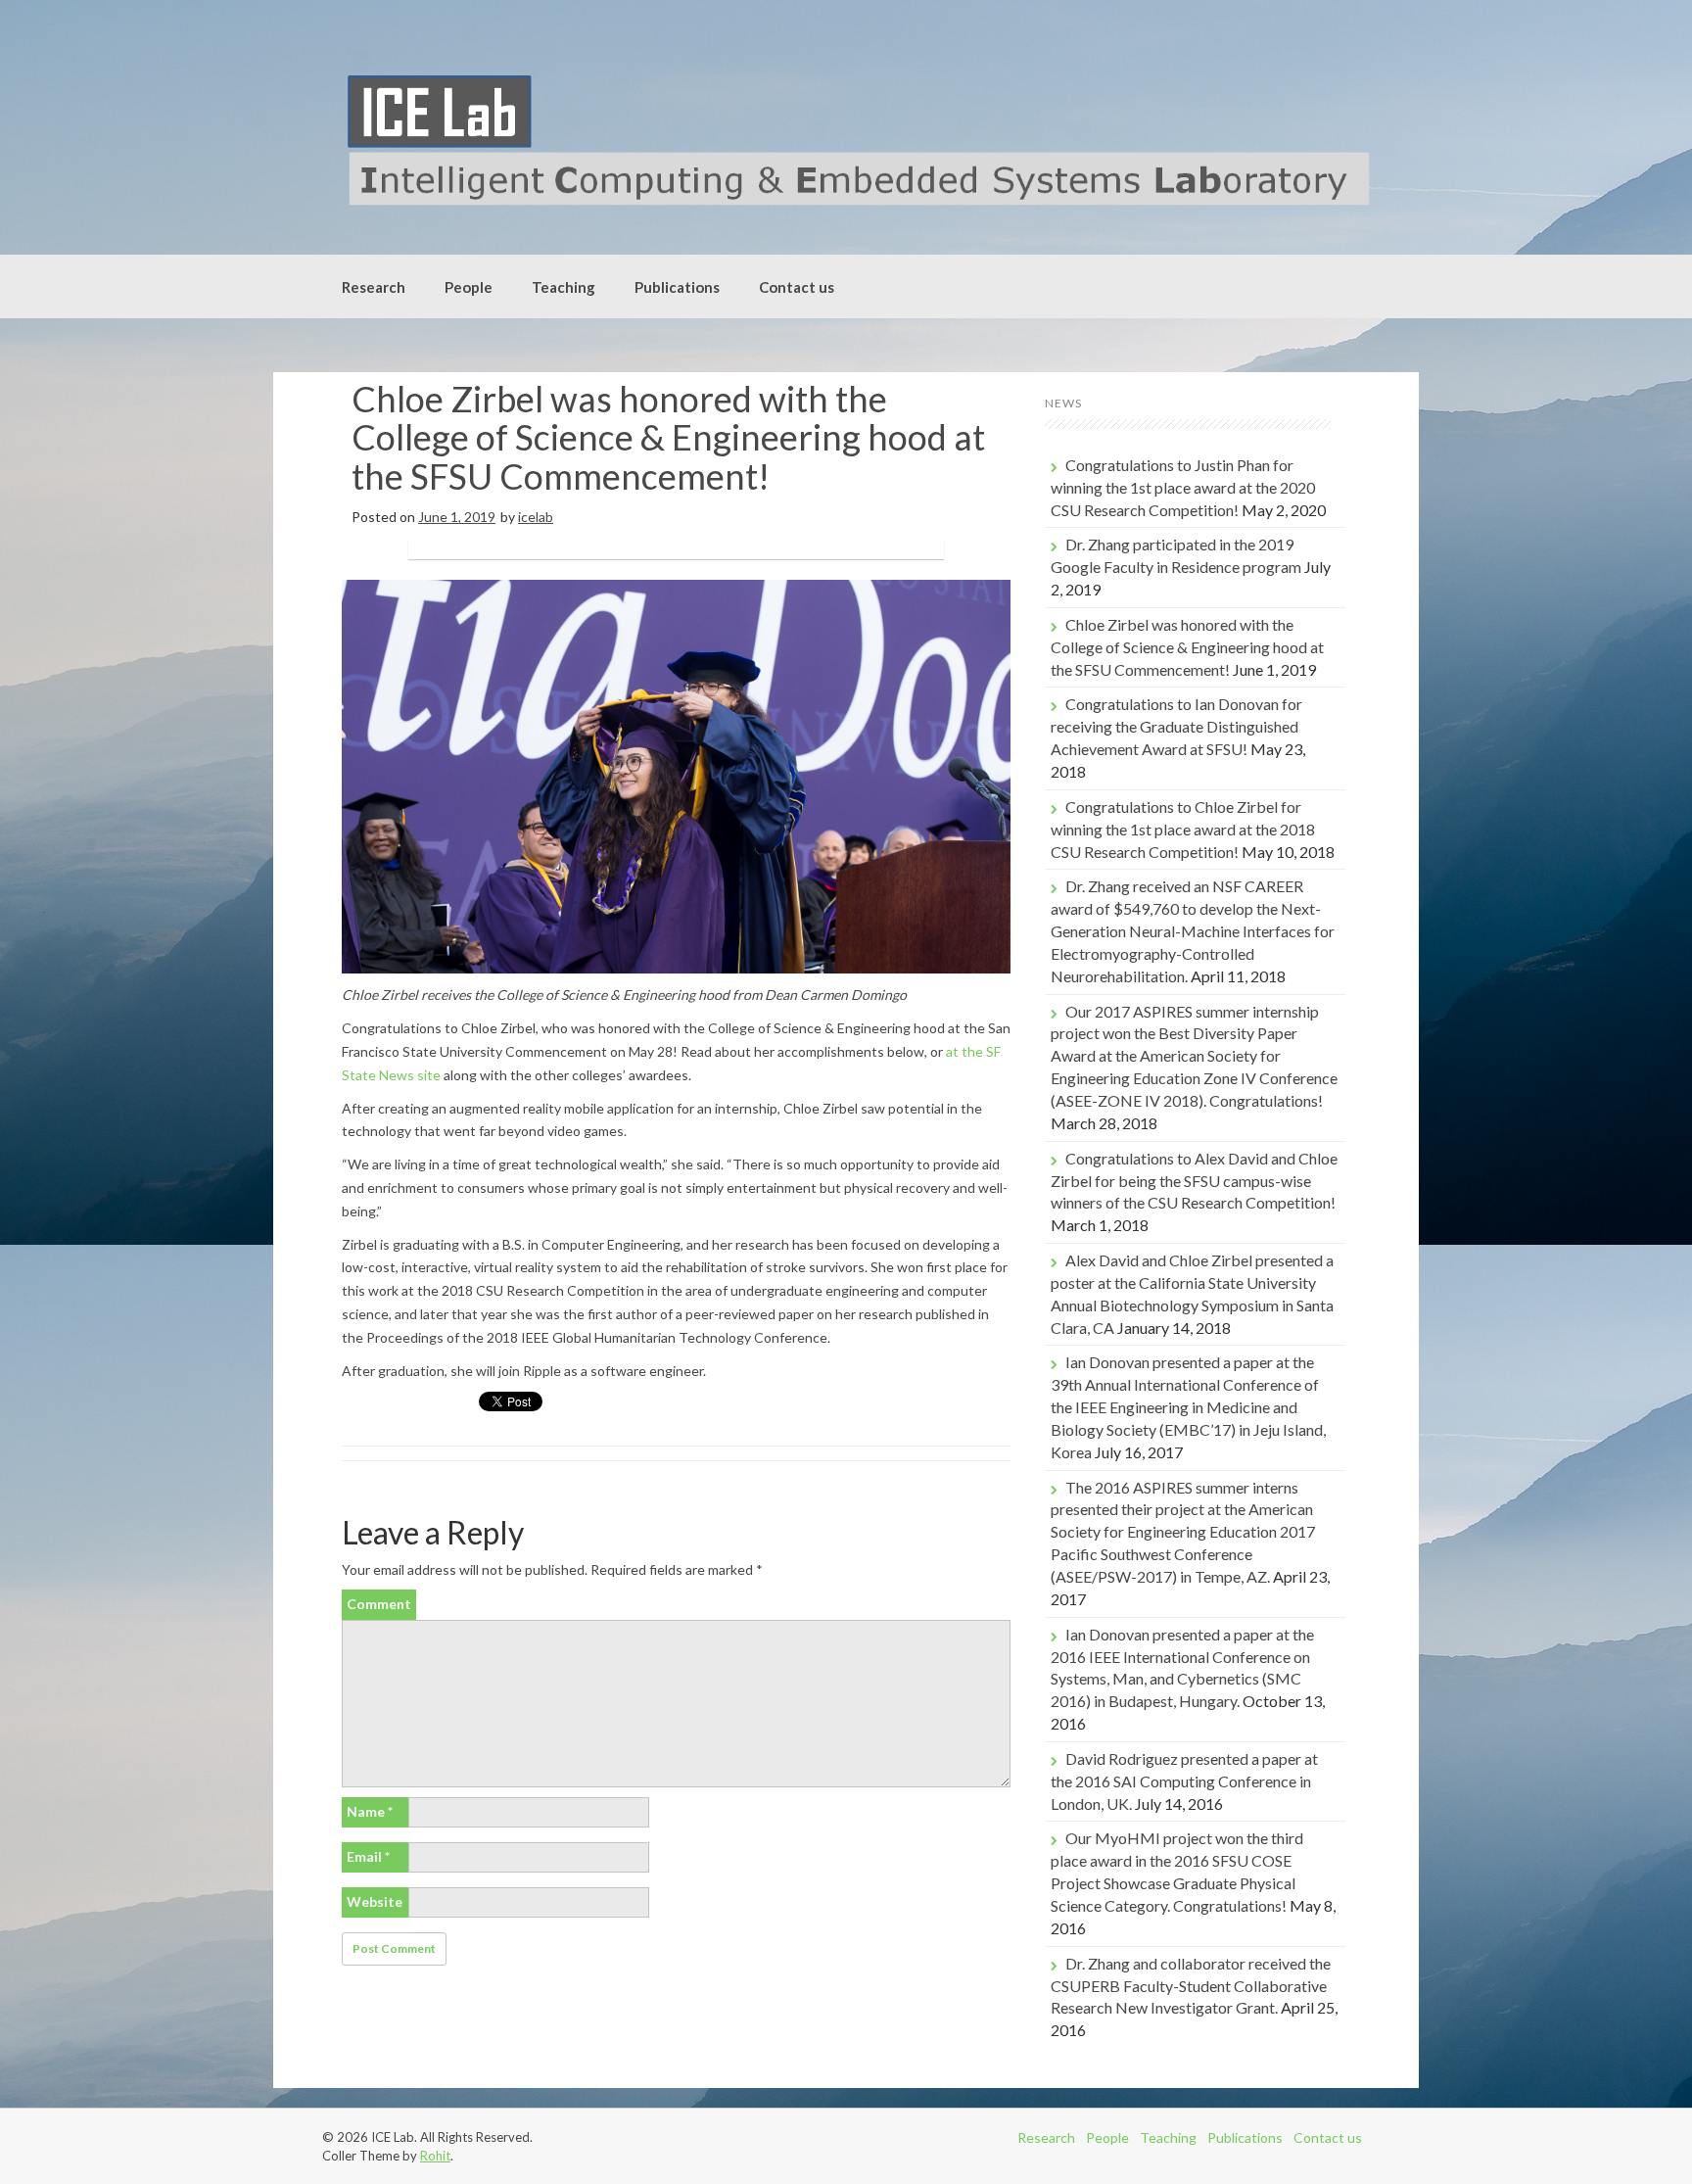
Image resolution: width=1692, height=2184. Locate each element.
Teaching (564, 287)
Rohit (435, 2156)
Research (374, 287)
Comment (379, 1604)
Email (368, 1856)
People (469, 287)
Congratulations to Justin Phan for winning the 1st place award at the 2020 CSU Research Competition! (1183, 487)
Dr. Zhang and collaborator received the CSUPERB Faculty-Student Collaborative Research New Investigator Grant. (1191, 1986)
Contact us (797, 287)
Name (370, 1811)
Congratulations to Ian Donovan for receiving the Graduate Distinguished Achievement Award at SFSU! (1176, 726)
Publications (677, 287)
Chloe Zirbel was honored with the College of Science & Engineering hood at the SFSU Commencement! (1187, 647)
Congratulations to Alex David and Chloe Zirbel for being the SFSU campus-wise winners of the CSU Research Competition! (1194, 1181)
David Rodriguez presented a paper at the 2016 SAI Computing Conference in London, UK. (1184, 1781)
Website (375, 1901)
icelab (536, 517)
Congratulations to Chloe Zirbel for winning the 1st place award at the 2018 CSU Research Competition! (1183, 829)
